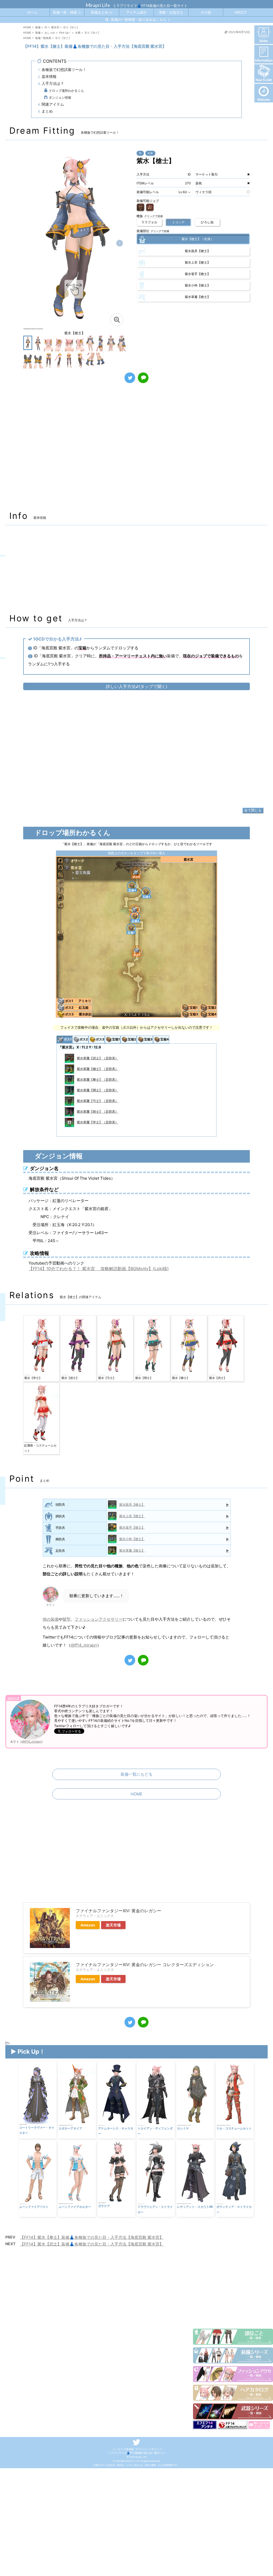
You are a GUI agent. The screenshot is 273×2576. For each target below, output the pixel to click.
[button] (120, 243)
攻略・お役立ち (171, 12)
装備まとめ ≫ (102, 12)
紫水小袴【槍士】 (132, 1539)
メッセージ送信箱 (123, 2449)
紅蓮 (150, 153)
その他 (206, 12)
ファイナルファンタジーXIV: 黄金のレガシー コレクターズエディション (145, 1965)
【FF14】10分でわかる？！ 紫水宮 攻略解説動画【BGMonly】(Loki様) (99, 1269)
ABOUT (241, 12)
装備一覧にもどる (136, 1774)
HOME (136, 1794)
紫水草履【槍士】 (132, 1550)
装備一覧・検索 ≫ (67, 12)
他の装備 (51, 1619)
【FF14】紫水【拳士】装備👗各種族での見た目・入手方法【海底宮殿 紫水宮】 (92, 2237)
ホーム (32, 12)
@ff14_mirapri (84, 1645)
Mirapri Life (98, 5)
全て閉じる (253, 810)
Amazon (88, 1925)
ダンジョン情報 (60, 98)
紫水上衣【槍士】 (132, 1516)
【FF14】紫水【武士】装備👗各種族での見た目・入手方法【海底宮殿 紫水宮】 (92, 2244)
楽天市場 (113, 1925)
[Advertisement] (136, 450)
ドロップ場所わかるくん (66, 91)
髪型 (67, 1619)
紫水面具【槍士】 (132, 1504)
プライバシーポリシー (148, 2449)
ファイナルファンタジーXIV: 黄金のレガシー (119, 1911)
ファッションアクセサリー (99, 1619)
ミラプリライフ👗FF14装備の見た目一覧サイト (137, 2453)
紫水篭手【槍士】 (132, 1527)
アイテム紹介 (136, 12)
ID (140, 153)
